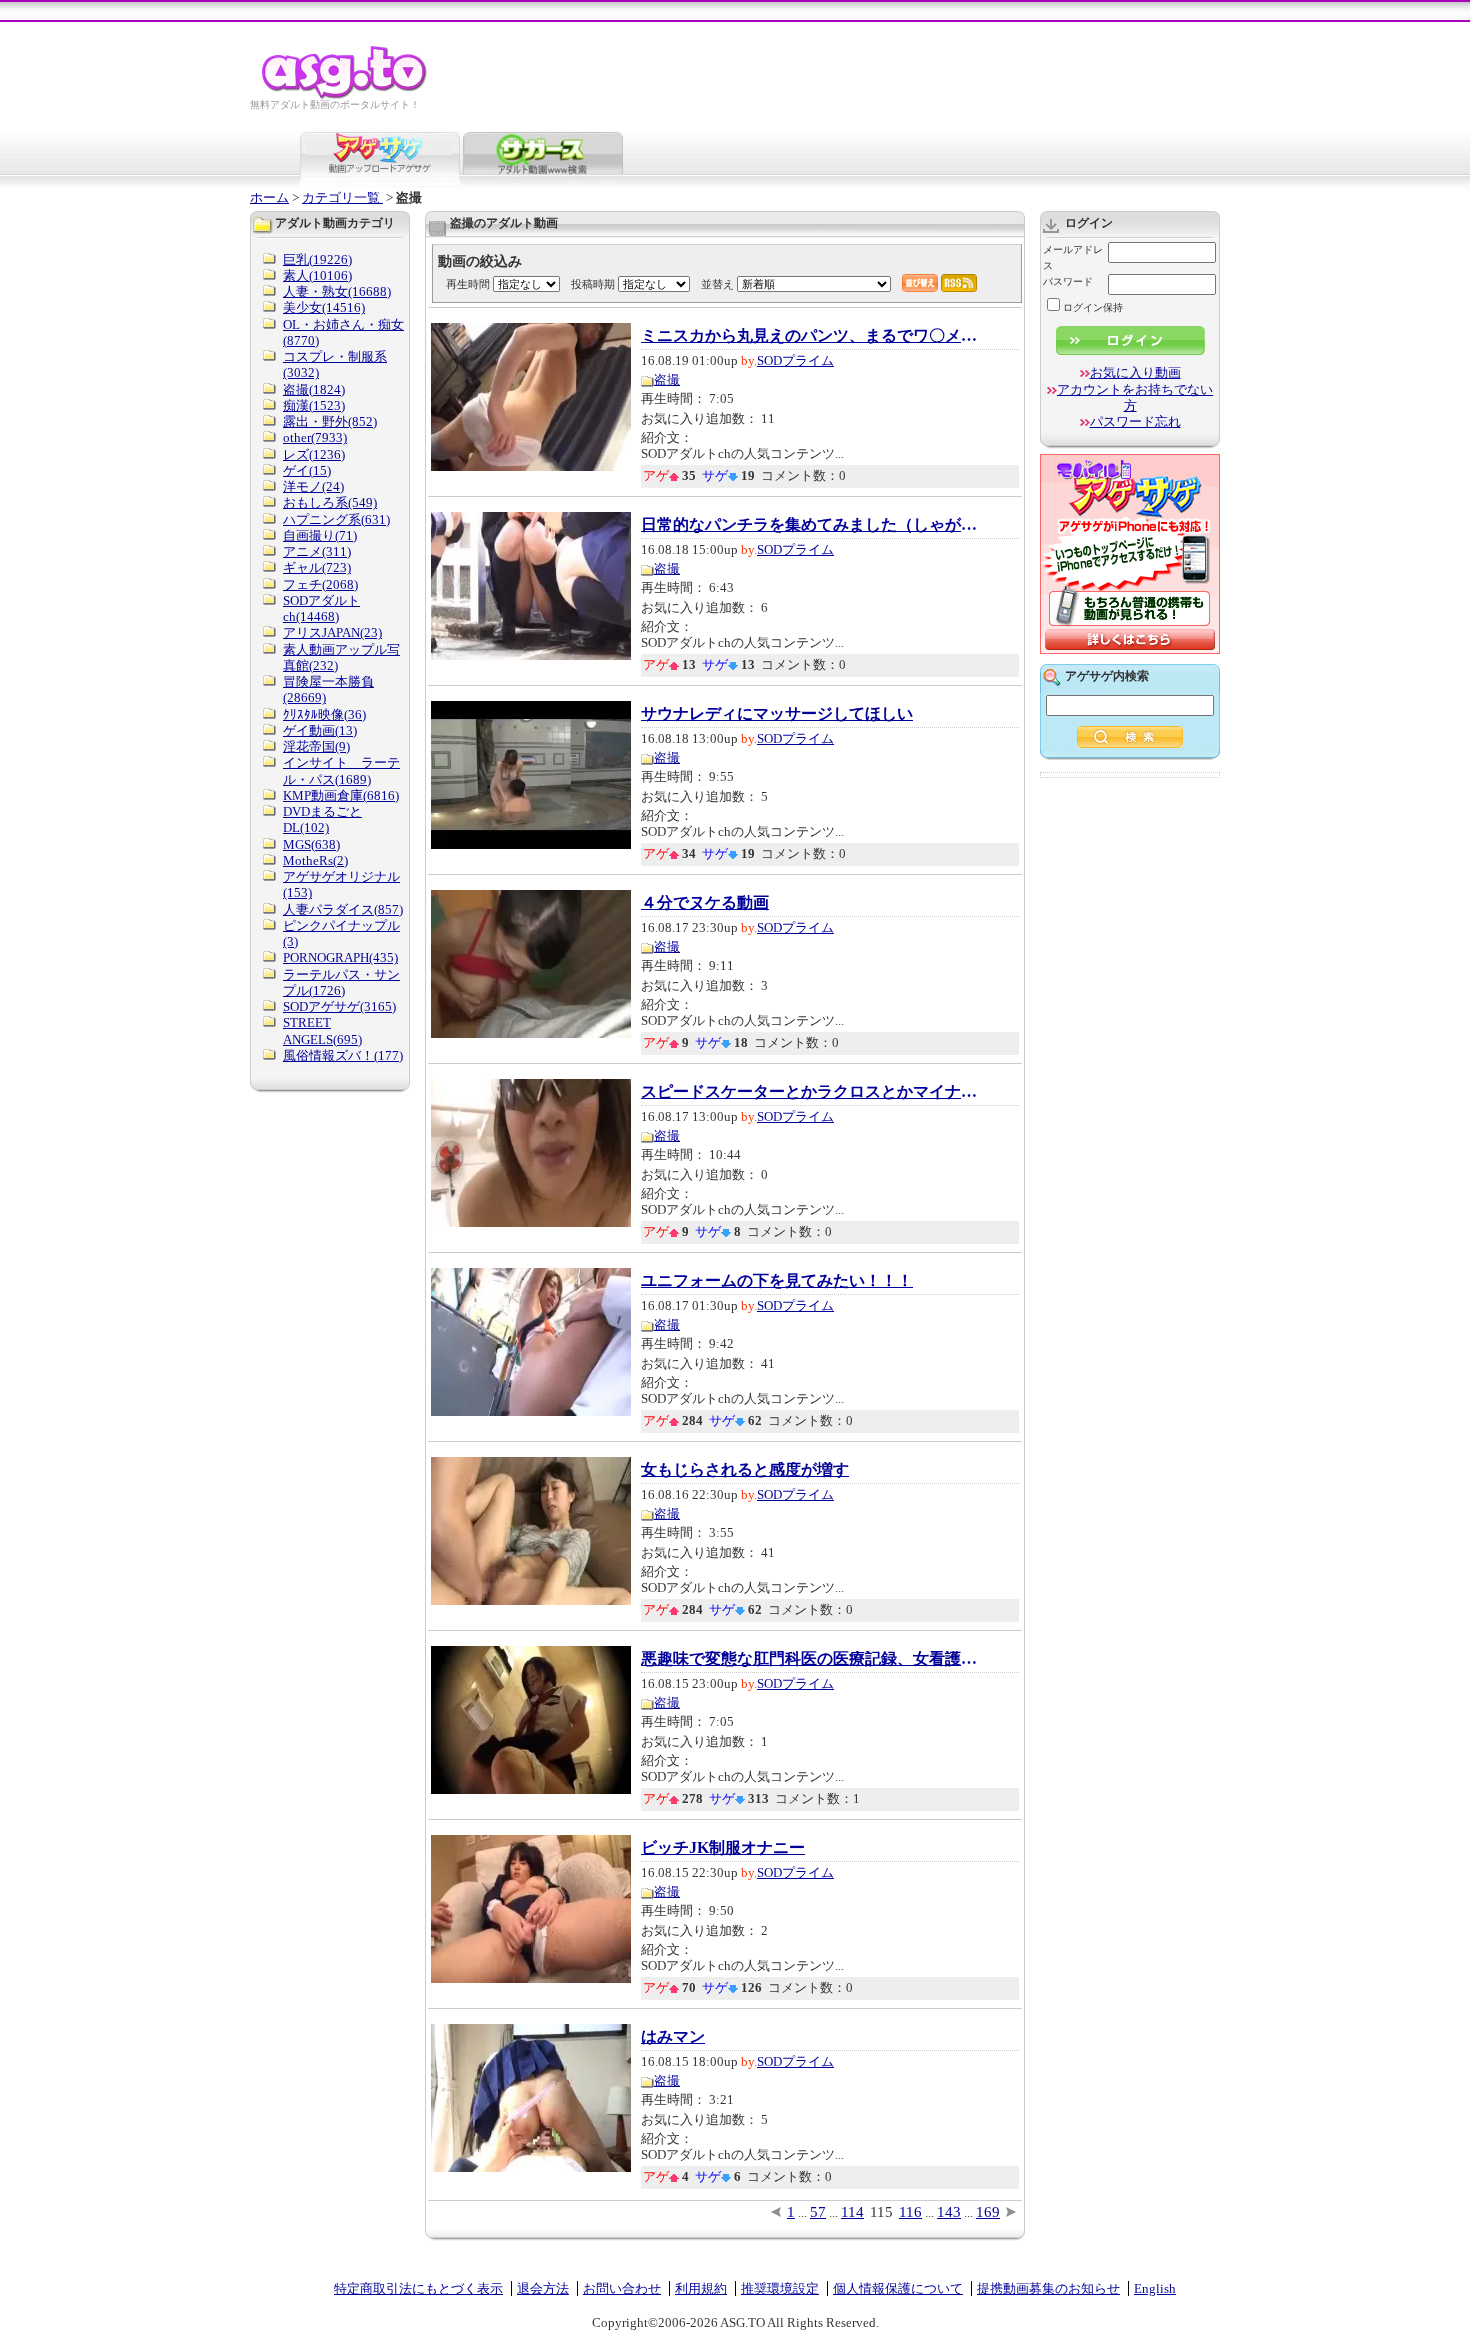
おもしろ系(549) (330, 502)
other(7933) (315, 437)
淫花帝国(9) (316, 746)
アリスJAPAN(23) (332, 632)
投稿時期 (593, 284)
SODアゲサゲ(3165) (339, 1006)
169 (988, 2212)
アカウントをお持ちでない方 (1135, 397)
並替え (717, 284)
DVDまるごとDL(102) (322, 819)
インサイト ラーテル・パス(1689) (341, 770)
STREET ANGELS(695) (322, 1030)
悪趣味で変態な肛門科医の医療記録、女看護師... (811, 1659)
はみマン (673, 2037)
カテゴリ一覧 (342, 197)
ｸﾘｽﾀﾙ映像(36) (324, 714)
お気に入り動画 (1135, 372)
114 (852, 2212)
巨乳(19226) (317, 259)
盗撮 (667, 379)
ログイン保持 (1093, 307)
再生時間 (468, 284)
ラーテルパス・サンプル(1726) (341, 982)
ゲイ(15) (307, 470)
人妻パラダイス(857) (343, 909)
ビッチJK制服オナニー (723, 1848)
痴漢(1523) (314, 405)
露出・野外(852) (330, 421)
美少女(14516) (324, 307)
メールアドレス (1073, 257)
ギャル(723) (317, 567)
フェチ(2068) (320, 584)
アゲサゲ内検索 (1107, 676)
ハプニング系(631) (336, 519)
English (1155, 2288)
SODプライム (795, 360)
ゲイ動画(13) (320, 730)
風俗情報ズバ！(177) (343, 1055)
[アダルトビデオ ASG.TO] (345, 95)
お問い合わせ (622, 2288)
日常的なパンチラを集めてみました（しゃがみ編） (811, 525)
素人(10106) (317, 275)
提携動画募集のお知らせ (1048, 2288)
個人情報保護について (898, 2288)
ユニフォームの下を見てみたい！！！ (777, 1281)
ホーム (269, 197)
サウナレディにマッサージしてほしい (777, 714)
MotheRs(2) (315, 860)
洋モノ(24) (313, 486)
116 (910, 2212)
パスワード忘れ (1135, 421)
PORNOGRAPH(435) (340, 957)
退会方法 (543, 2288)
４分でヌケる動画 (705, 903)
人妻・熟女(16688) (337, 291)
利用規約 (701, 2288)
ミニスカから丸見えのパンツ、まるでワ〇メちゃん (811, 336)
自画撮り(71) (320, 535)
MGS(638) (311, 844)
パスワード (1068, 281)
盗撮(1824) (314, 389)
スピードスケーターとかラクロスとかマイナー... (811, 1092)
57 (818, 2212)
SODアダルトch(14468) (321, 608)
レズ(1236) (314, 454)
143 (949, 2212)
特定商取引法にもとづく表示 (418, 2288)
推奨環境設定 (780, 2288)
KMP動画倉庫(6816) (341, 795)
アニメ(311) (317, 551)
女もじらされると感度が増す (745, 1470)
